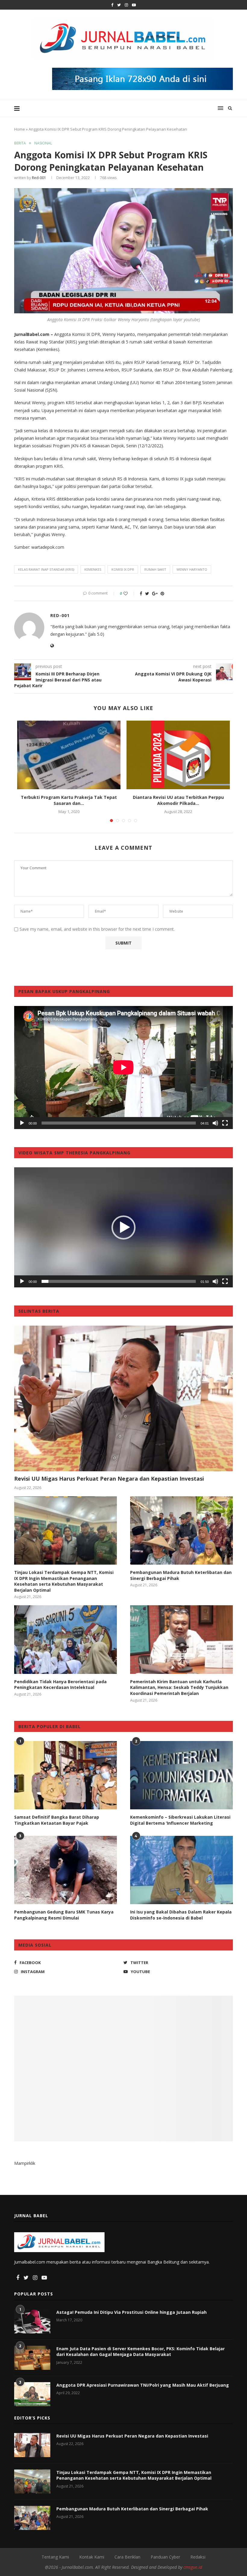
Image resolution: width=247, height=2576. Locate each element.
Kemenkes (93, 569)
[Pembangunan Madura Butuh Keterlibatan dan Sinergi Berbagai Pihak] (181, 1530)
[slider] (119, 1281)
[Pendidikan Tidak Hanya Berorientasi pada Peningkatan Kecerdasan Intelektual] (66, 1639)
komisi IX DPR (123, 569)
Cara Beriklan (127, 2557)
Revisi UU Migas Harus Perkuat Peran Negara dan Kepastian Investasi (109, 1479)
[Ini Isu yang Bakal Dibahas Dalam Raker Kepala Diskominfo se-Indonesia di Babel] (181, 1870)
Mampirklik (25, 2163)
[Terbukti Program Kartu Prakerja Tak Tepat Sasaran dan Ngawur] (69, 755)
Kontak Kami (92, 2557)
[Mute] (215, 1123)
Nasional (43, 143)
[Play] (22, 1123)
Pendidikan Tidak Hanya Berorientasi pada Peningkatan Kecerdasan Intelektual (60, 1685)
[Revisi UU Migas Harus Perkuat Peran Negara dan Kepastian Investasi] (123, 1398)
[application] (123, 1067)
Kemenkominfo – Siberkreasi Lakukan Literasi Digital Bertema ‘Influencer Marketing (180, 1820)
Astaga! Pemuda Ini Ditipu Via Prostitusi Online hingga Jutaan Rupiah (131, 2312)
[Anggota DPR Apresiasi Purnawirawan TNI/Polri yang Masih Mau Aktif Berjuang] (32, 2394)
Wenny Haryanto (192, 569)
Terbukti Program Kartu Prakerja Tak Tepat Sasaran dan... (69, 800)
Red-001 (39, 178)
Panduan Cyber (165, 2557)
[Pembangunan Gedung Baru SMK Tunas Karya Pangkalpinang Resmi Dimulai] (66, 1870)
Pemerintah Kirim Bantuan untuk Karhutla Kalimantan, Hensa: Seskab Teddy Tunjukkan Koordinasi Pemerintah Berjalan (179, 1687)
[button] (123, 1227)
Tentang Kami (55, 2557)
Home (20, 129)
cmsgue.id (193, 2567)
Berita (20, 143)
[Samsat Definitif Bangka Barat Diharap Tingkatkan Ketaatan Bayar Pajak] (66, 1775)
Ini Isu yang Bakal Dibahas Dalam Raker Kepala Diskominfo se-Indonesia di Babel (181, 1915)
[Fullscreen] (225, 1123)
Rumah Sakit (155, 569)
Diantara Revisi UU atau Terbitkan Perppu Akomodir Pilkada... (178, 800)
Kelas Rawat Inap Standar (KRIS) (46, 569)
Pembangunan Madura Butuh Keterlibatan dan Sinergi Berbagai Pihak (181, 1575)
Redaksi (198, 2557)
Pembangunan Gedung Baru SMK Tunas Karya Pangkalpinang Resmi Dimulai (64, 1915)
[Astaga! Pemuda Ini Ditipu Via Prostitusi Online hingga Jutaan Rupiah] (32, 2321)
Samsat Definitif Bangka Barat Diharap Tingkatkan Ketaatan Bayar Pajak (57, 1820)
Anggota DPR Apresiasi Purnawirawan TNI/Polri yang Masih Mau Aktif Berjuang (143, 2385)
